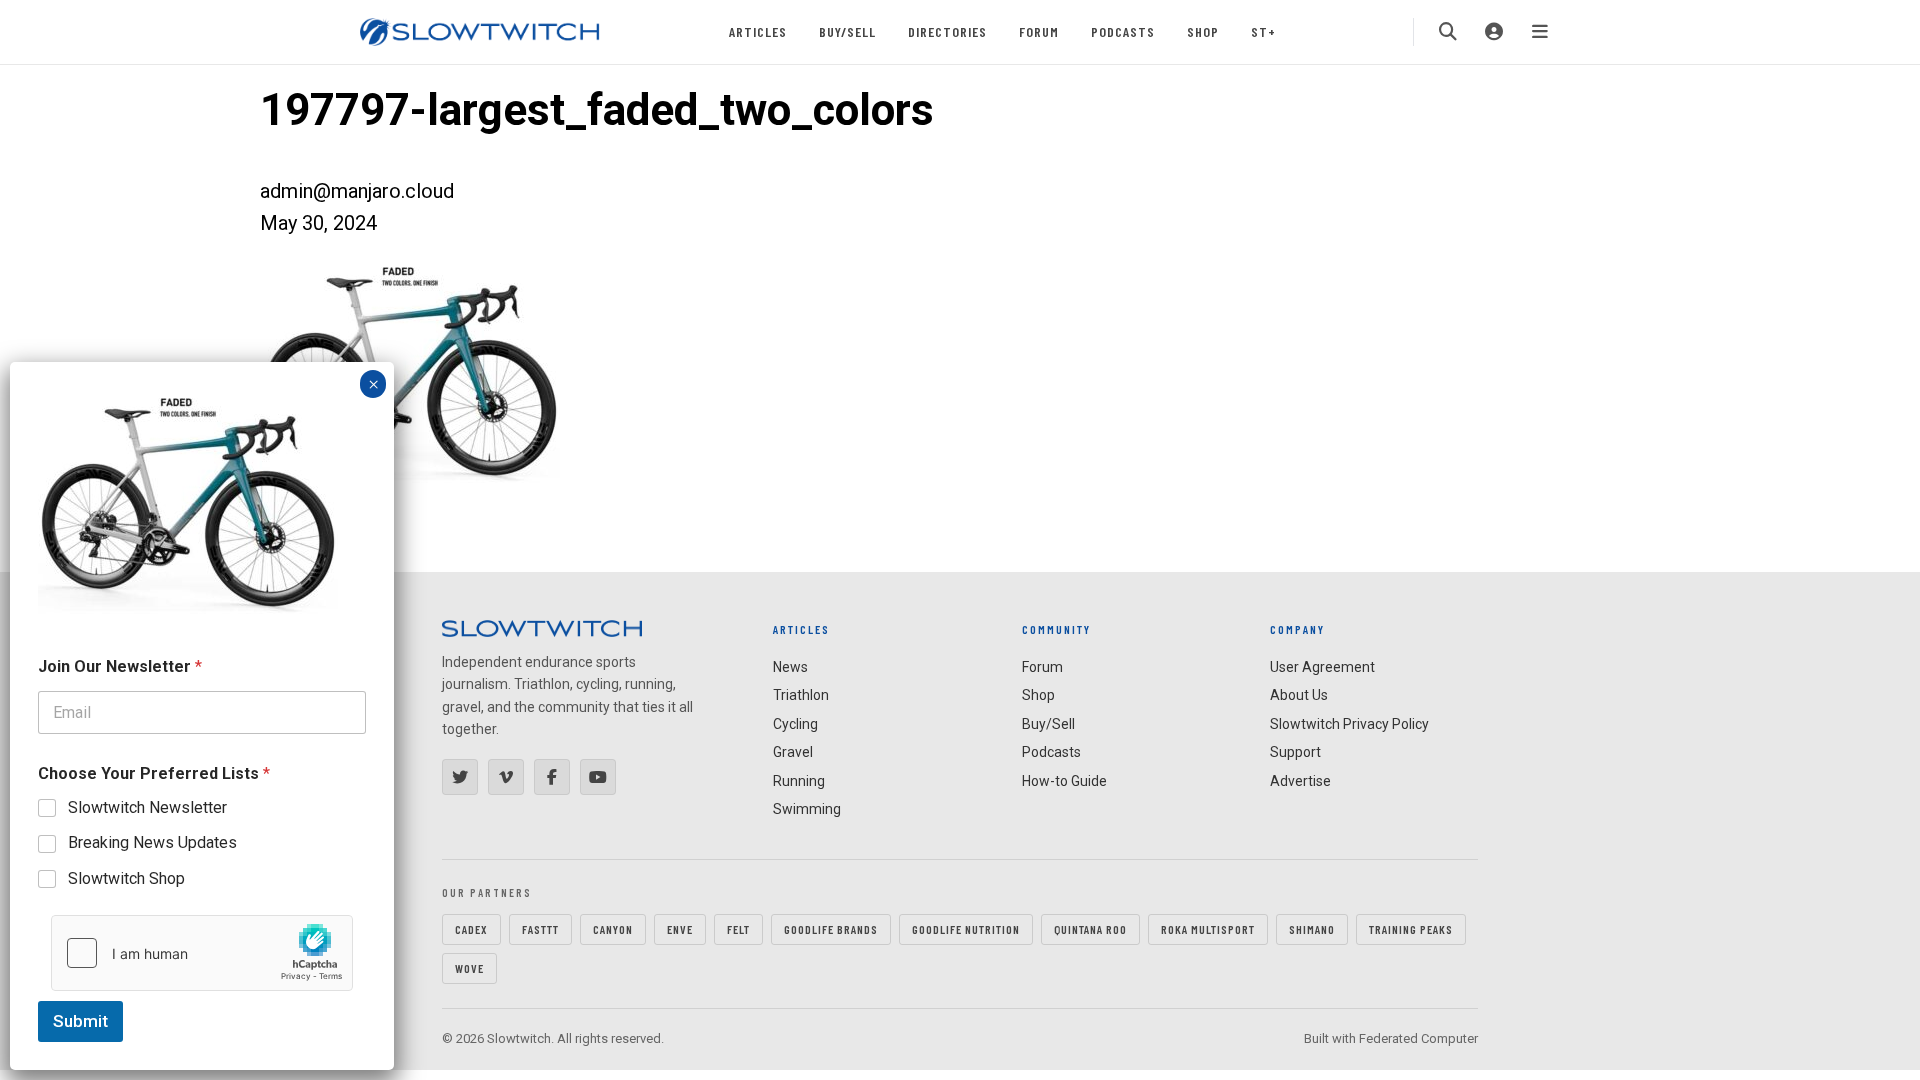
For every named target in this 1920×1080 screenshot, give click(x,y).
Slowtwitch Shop (126, 878)
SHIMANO (1312, 929)
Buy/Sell (847, 31)
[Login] (1494, 32)
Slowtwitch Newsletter (147, 807)
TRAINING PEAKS (1411, 929)
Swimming (807, 809)
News (790, 667)
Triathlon (801, 695)
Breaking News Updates (152, 842)
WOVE (469, 968)
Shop (1203, 31)
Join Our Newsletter (120, 666)
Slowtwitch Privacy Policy (1349, 724)
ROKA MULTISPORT (1208, 929)
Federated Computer (1418, 1038)
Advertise (1300, 781)
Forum (1039, 31)
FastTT (540, 929)
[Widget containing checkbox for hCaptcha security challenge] (202, 953)
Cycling (795, 724)
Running (799, 781)
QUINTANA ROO (1090, 929)
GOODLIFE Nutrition (966, 929)
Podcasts (1123, 31)
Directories (947, 31)
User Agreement (1322, 667)
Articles (758, 31)
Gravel (793, 752)
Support (1295, 752)
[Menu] (1540, 32)
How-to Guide (1064, 781)
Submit (80, 1021)
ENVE (680, 929)
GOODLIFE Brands (831, 929)
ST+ (1263, 31)
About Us (1299, 695)
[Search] (1448, 32)
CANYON (613, 929)
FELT (738, 929)
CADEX (471, 929)
